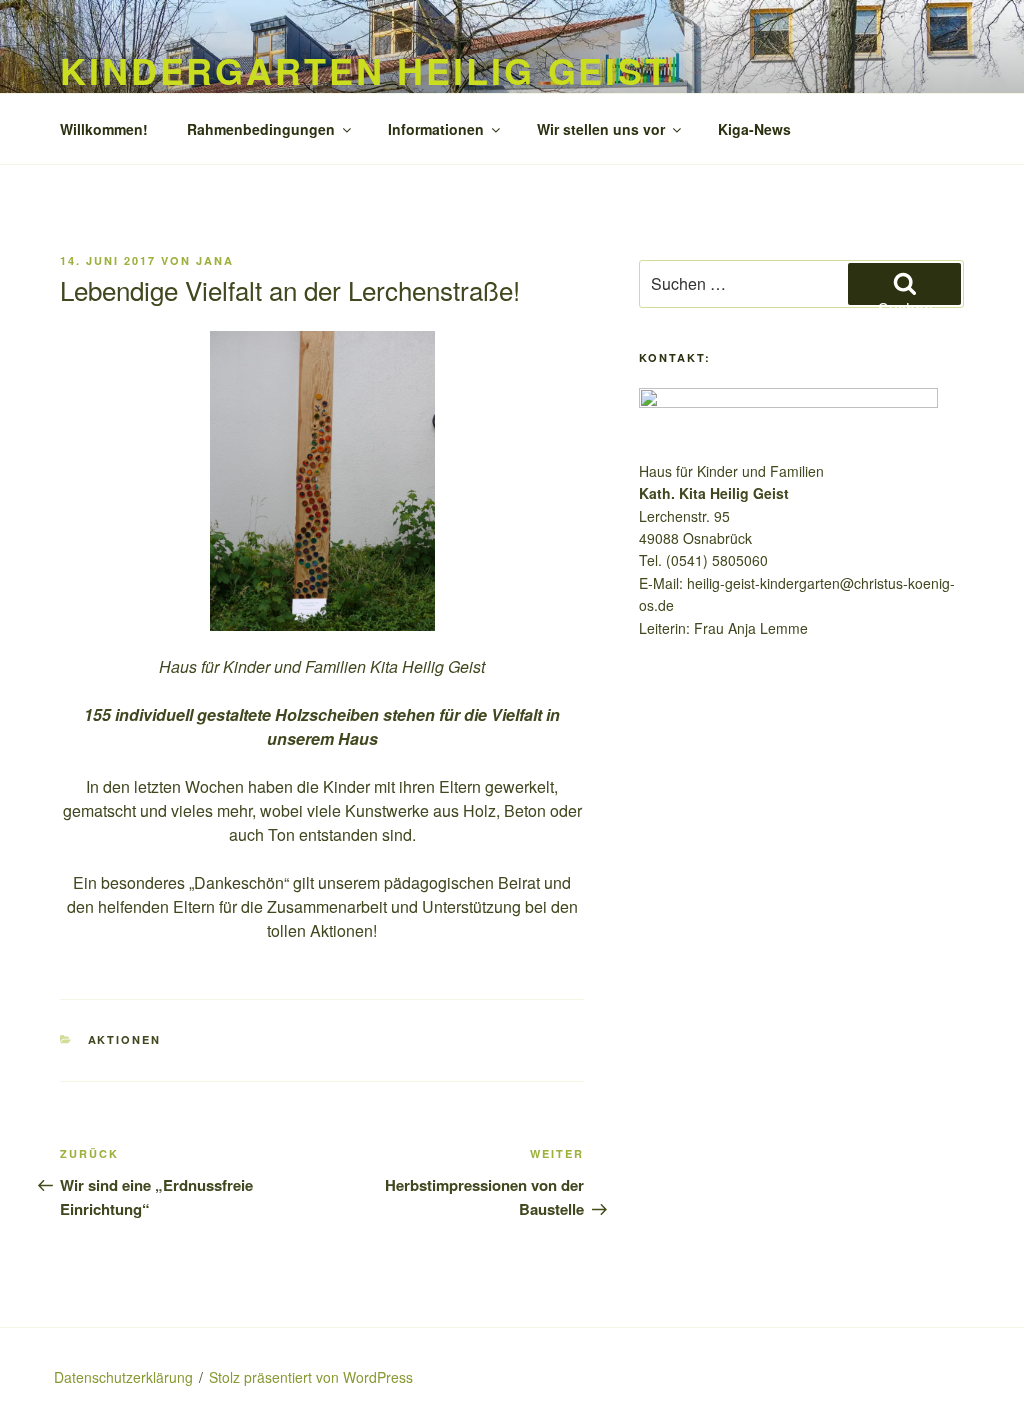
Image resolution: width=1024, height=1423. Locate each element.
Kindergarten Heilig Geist (365, 70)
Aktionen (125, 1039)
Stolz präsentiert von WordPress (311, 1377)
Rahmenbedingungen (261, 129)
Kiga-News (754, 129)
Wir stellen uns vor (601, 129)
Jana (215, 260)
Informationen (436, 129)
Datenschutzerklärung (123, 1377)
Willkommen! (104, 129)
